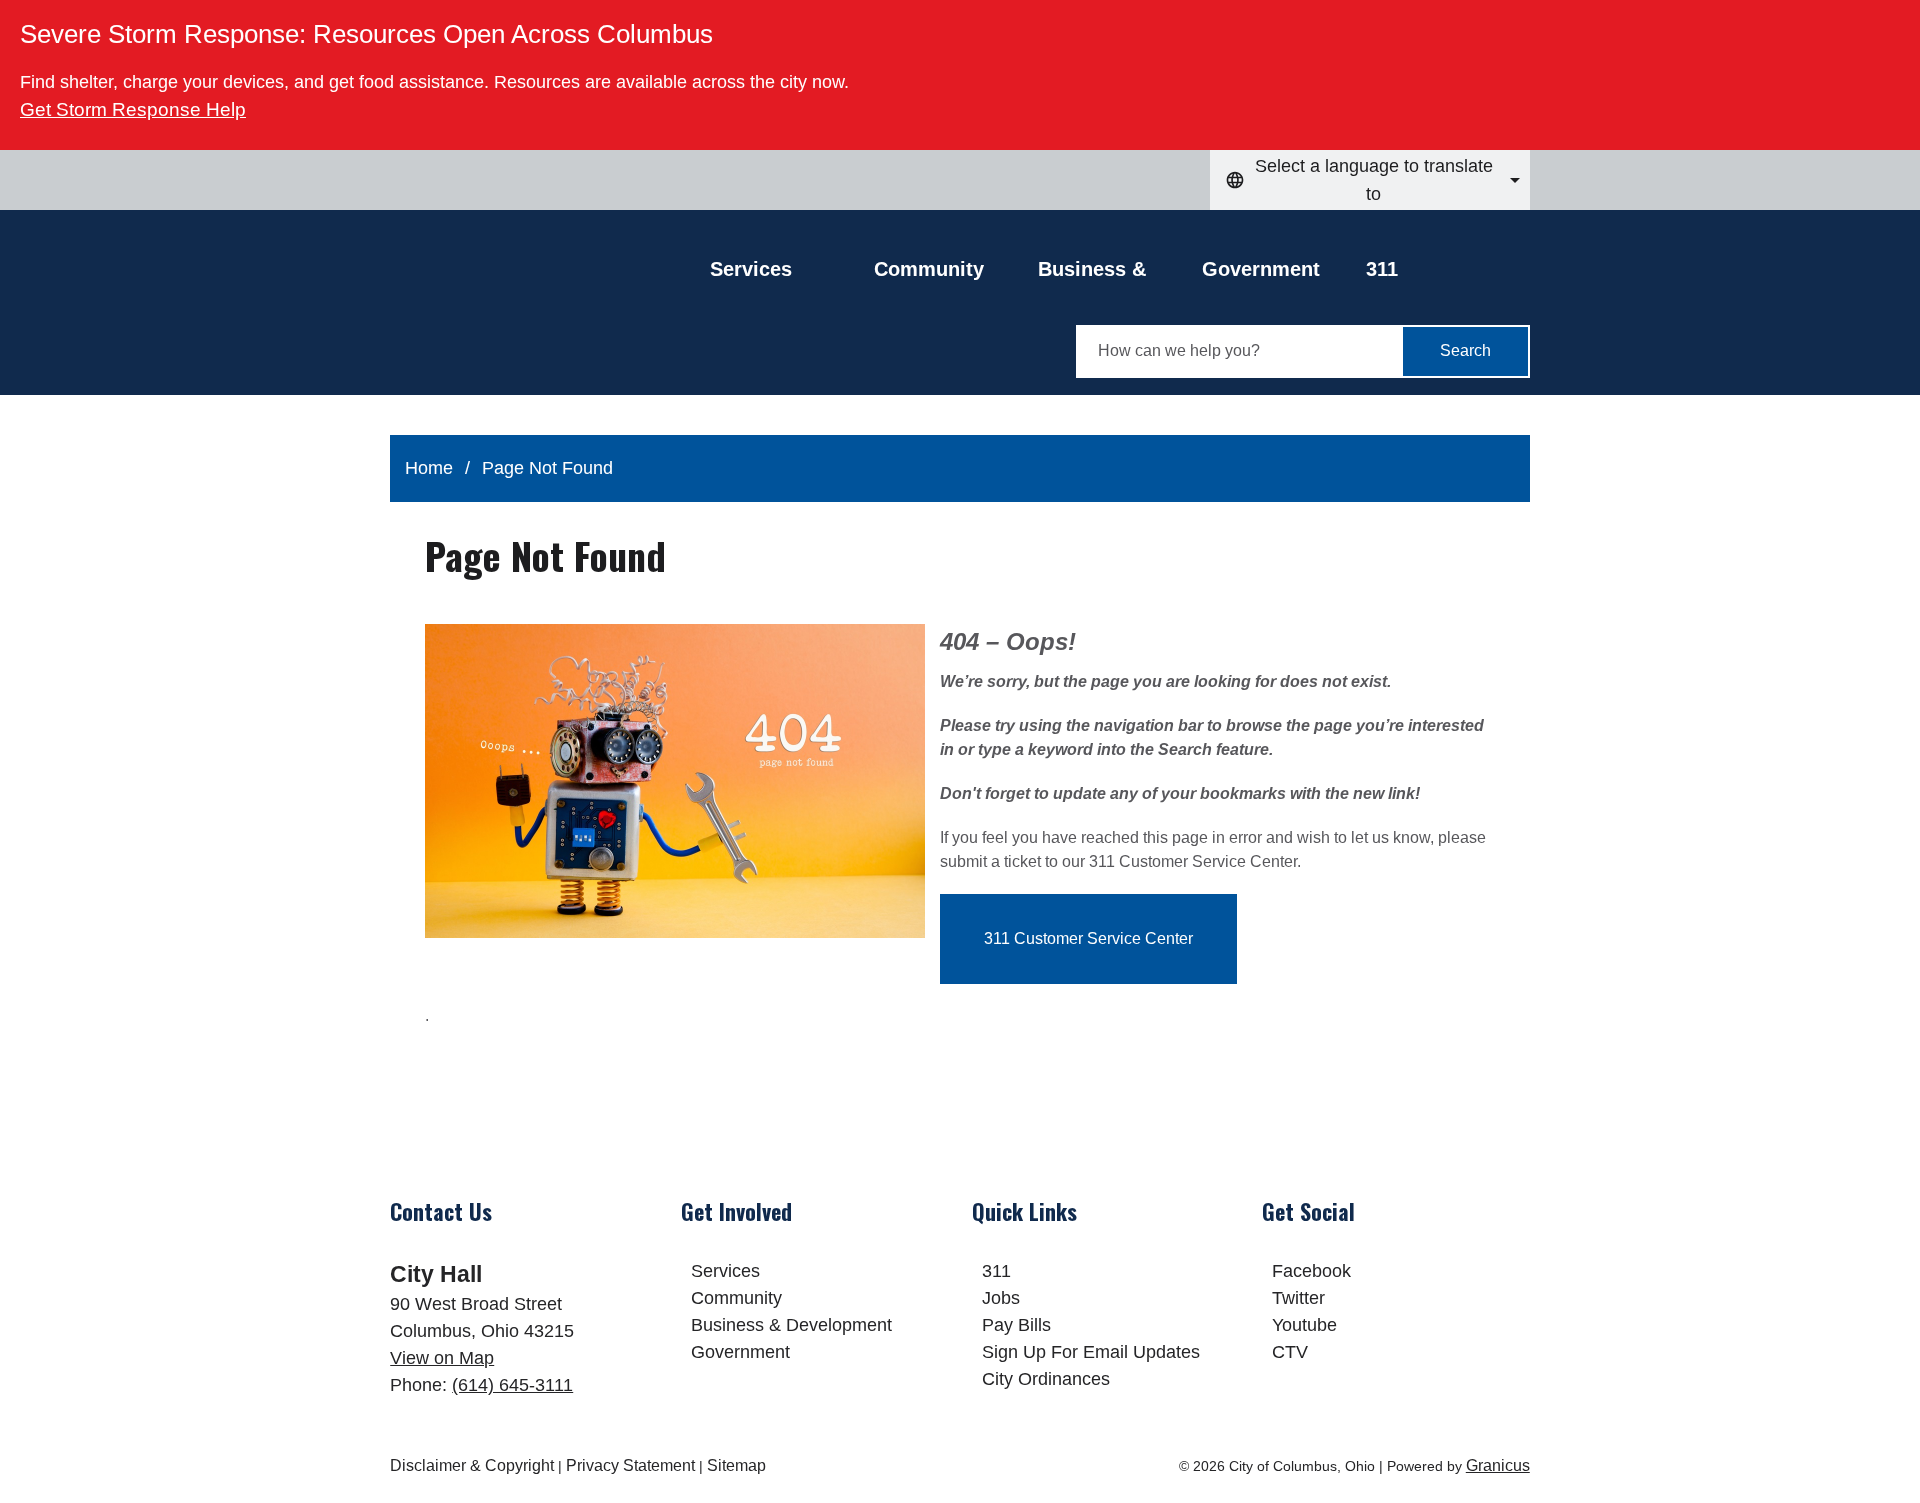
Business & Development (1100, 274)
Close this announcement (1895, 22)
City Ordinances (1046, 1379)
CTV (1290, 1352)
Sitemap (736, 1465)
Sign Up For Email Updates (1091, 1352)
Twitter (1298, 1298)
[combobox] (1370, 180)
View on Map (442, 1358)
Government (1261, 269)
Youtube (1304, 1325)
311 (1382, 269)
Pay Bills (1016, 1325)
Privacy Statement (630, 1465)
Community (929, 269)
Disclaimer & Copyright (472, 1465)
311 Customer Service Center (1088, 938)
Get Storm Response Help (133, 109)
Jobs (1001, 1298)
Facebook (1311, 1271)
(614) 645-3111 (512, 1385)
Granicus (1498, 1465)
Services (725, 1271)
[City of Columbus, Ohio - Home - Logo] (550, 317)
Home (429, 468)
